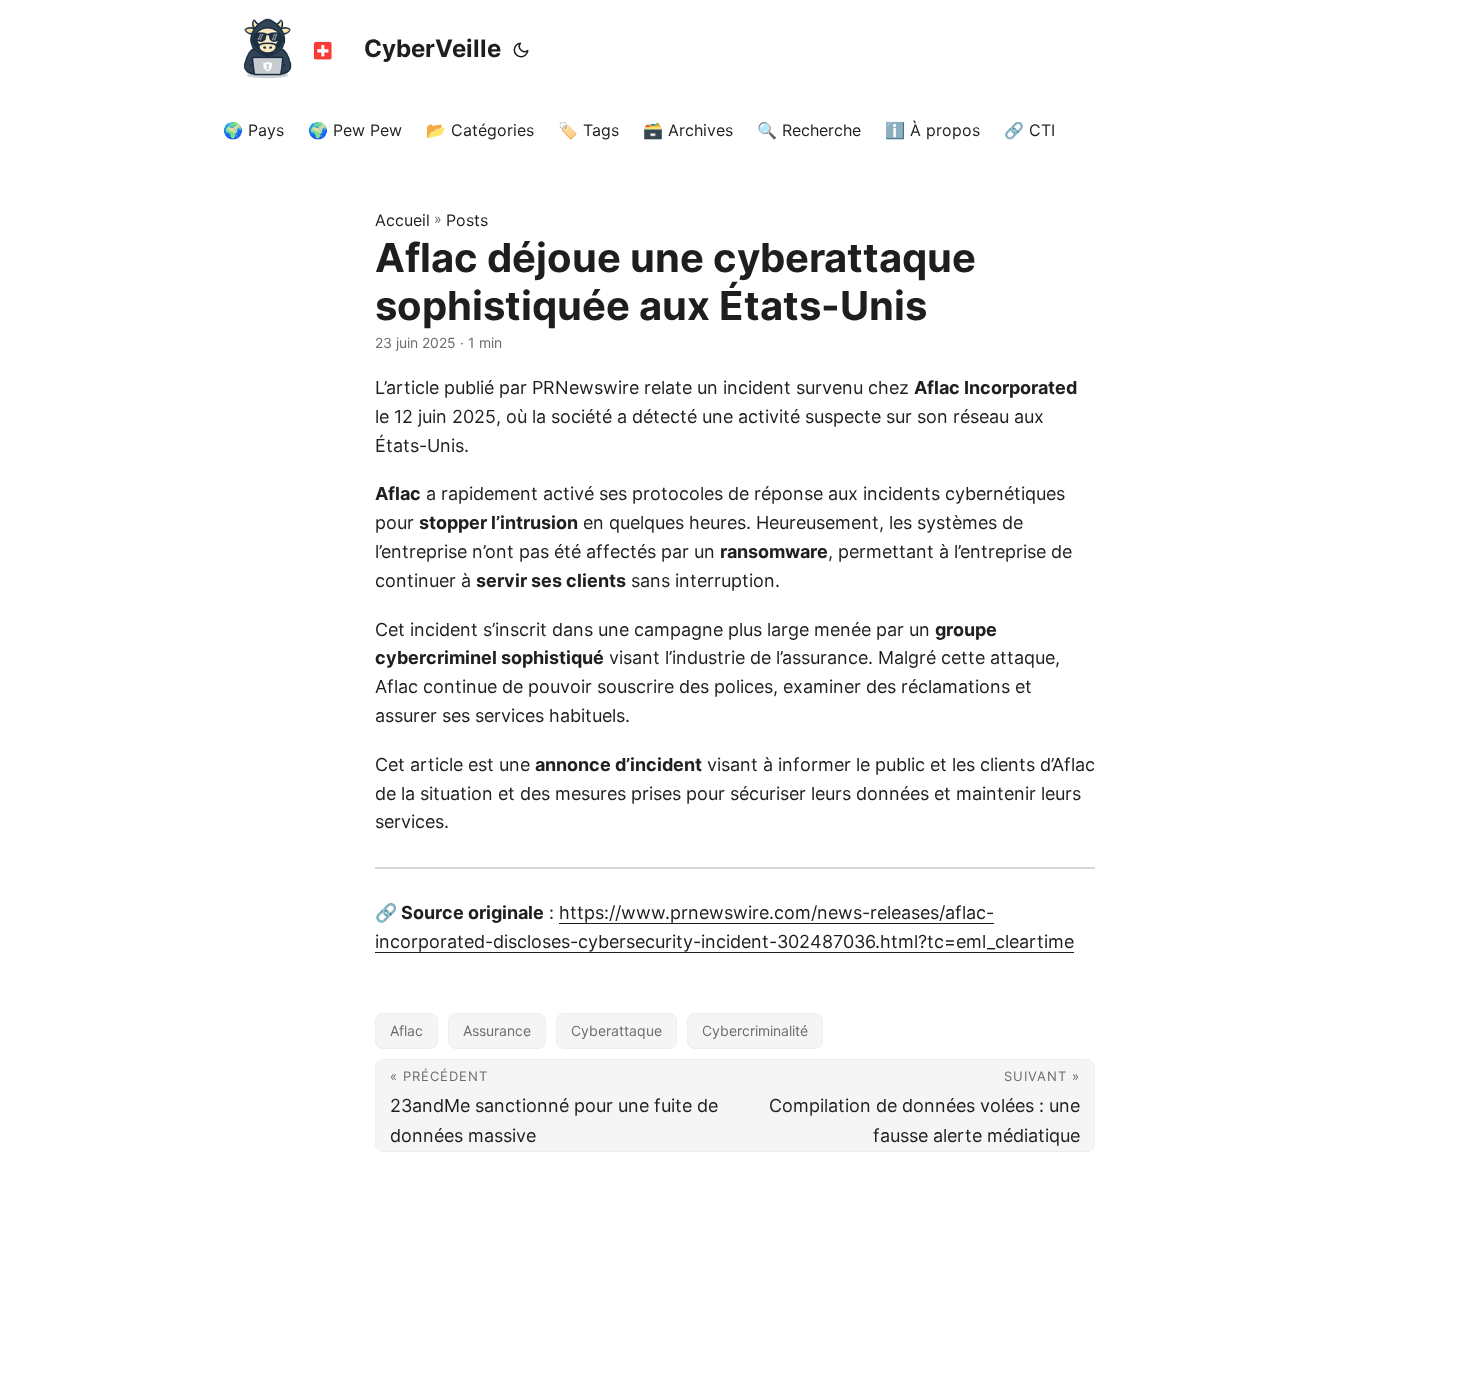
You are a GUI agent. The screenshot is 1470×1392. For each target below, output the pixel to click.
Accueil (402, 220)
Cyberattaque (616, 1030)
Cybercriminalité (755, 1030)
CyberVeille (432, 48)
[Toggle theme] (521, 50)
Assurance (497, 1030)
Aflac (406, 1030)
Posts (467, 220)
